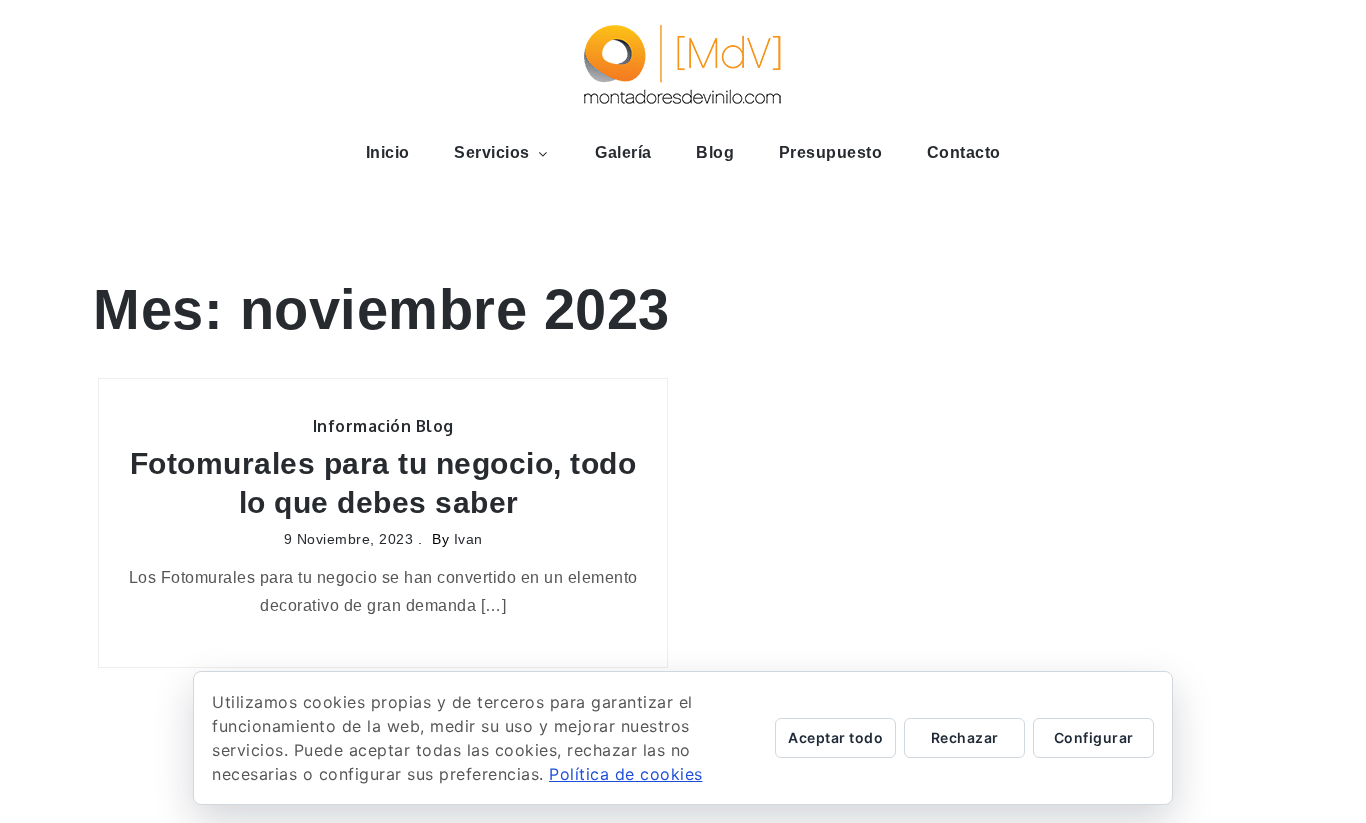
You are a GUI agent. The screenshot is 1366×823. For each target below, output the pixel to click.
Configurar (1094, 737)
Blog (715, 152)
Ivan (468, 539)
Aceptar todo (835, 737)
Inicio (388, 152)
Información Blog (383, 426)
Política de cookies (626, 774)
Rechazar (965, 737)
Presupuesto (831, 152)
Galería (623, 152)
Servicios (492, 152)
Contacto (964, 152)
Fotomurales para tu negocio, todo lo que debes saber (383, 483)
